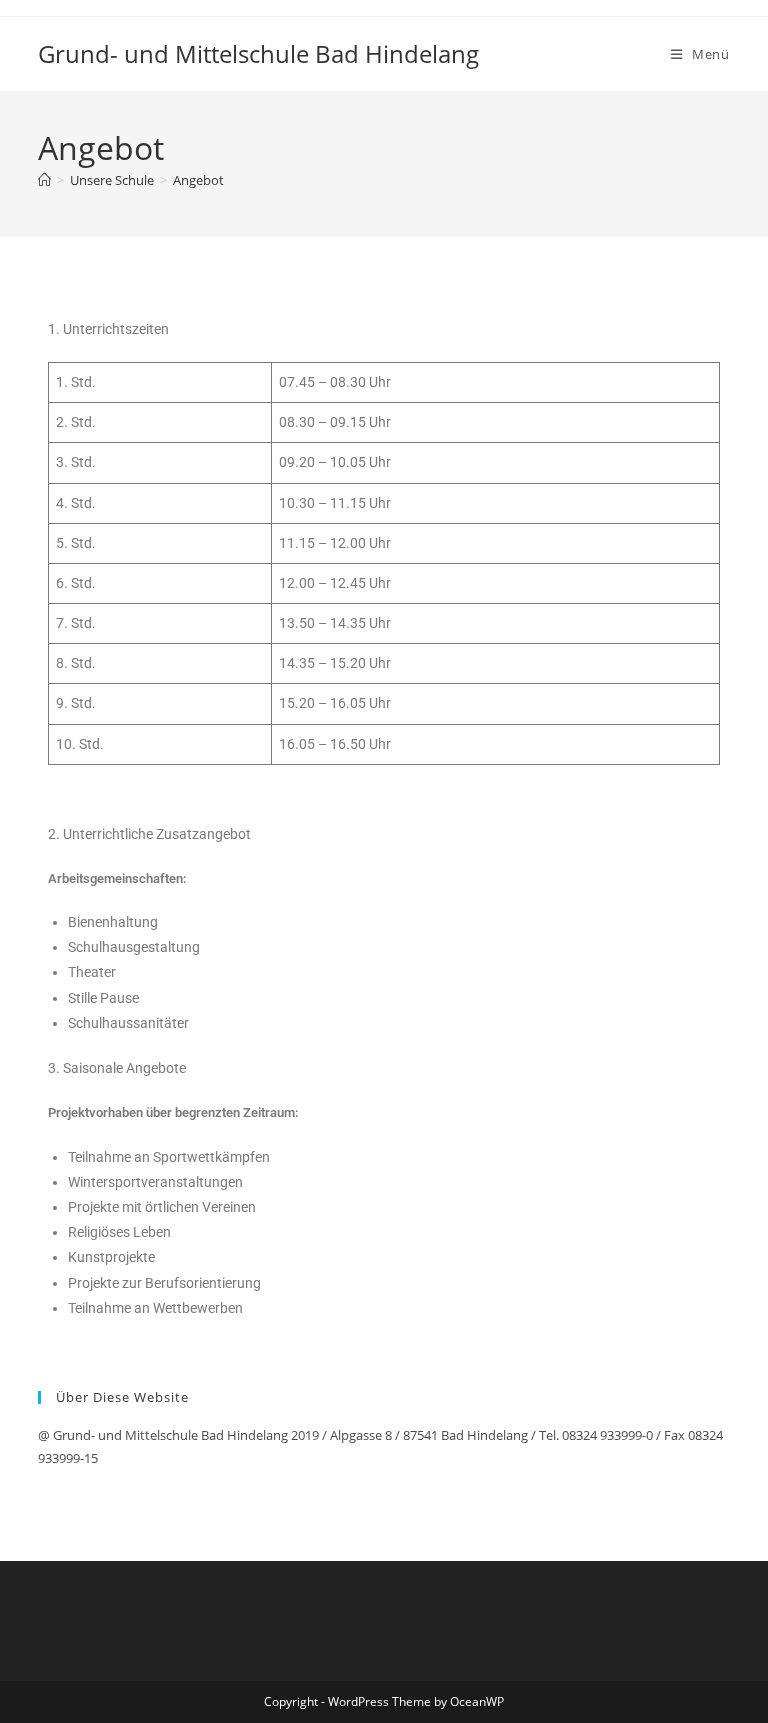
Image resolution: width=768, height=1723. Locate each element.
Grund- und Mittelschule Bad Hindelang (258, 53)
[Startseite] (44, 180)
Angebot (198, 180)
